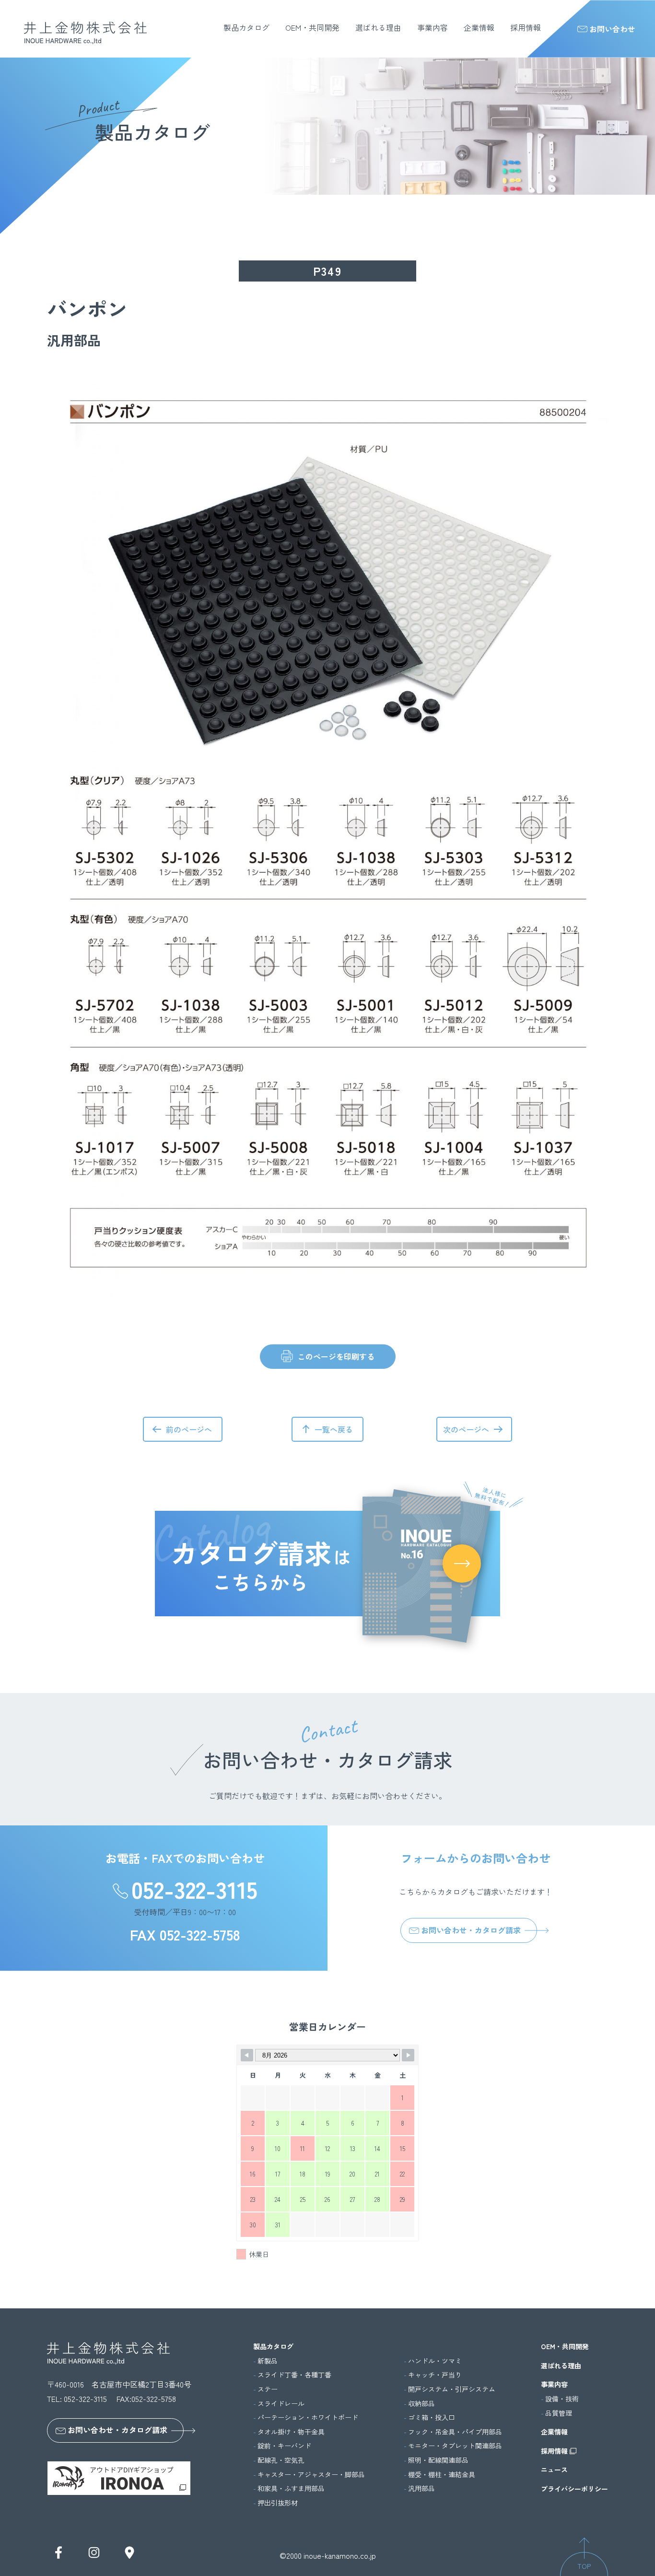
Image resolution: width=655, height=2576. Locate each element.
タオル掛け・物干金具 (291, 2432)
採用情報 (526, 27)
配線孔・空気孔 (281, 2460)
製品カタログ (246, 27)
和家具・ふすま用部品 (291, 2488)
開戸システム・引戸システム (452, 2389)
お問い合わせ (612, 29)
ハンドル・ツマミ (435, 2361)
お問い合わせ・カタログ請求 (471, 1930)
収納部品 (421, 2404)
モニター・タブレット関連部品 (455, 2446)
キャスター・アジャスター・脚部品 (311, 2475)
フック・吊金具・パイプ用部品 (455, 2432)
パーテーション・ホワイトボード (308, 2417)
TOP (584, 2566)
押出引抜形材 (278, 2503)
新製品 (268, 2361)
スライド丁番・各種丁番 (294, 2375)
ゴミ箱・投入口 (432, 2417)
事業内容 (433, 27)
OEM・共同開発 (312, 27)
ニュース (554, 2470)
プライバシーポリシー (574, 2489)
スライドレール (281, 2404)
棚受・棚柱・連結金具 (442, 2475)
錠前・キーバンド (284, 2446)
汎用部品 (421, 2488)
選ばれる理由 (378, 27)
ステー (268, 2389)
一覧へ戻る (334, 1429)
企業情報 (479, 27)
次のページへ (466, 1429)
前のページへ (189, 1429)
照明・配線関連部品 (438, 2460)
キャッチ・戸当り (435, 2375)
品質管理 (559, 2413)
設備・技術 (562, 2399)
